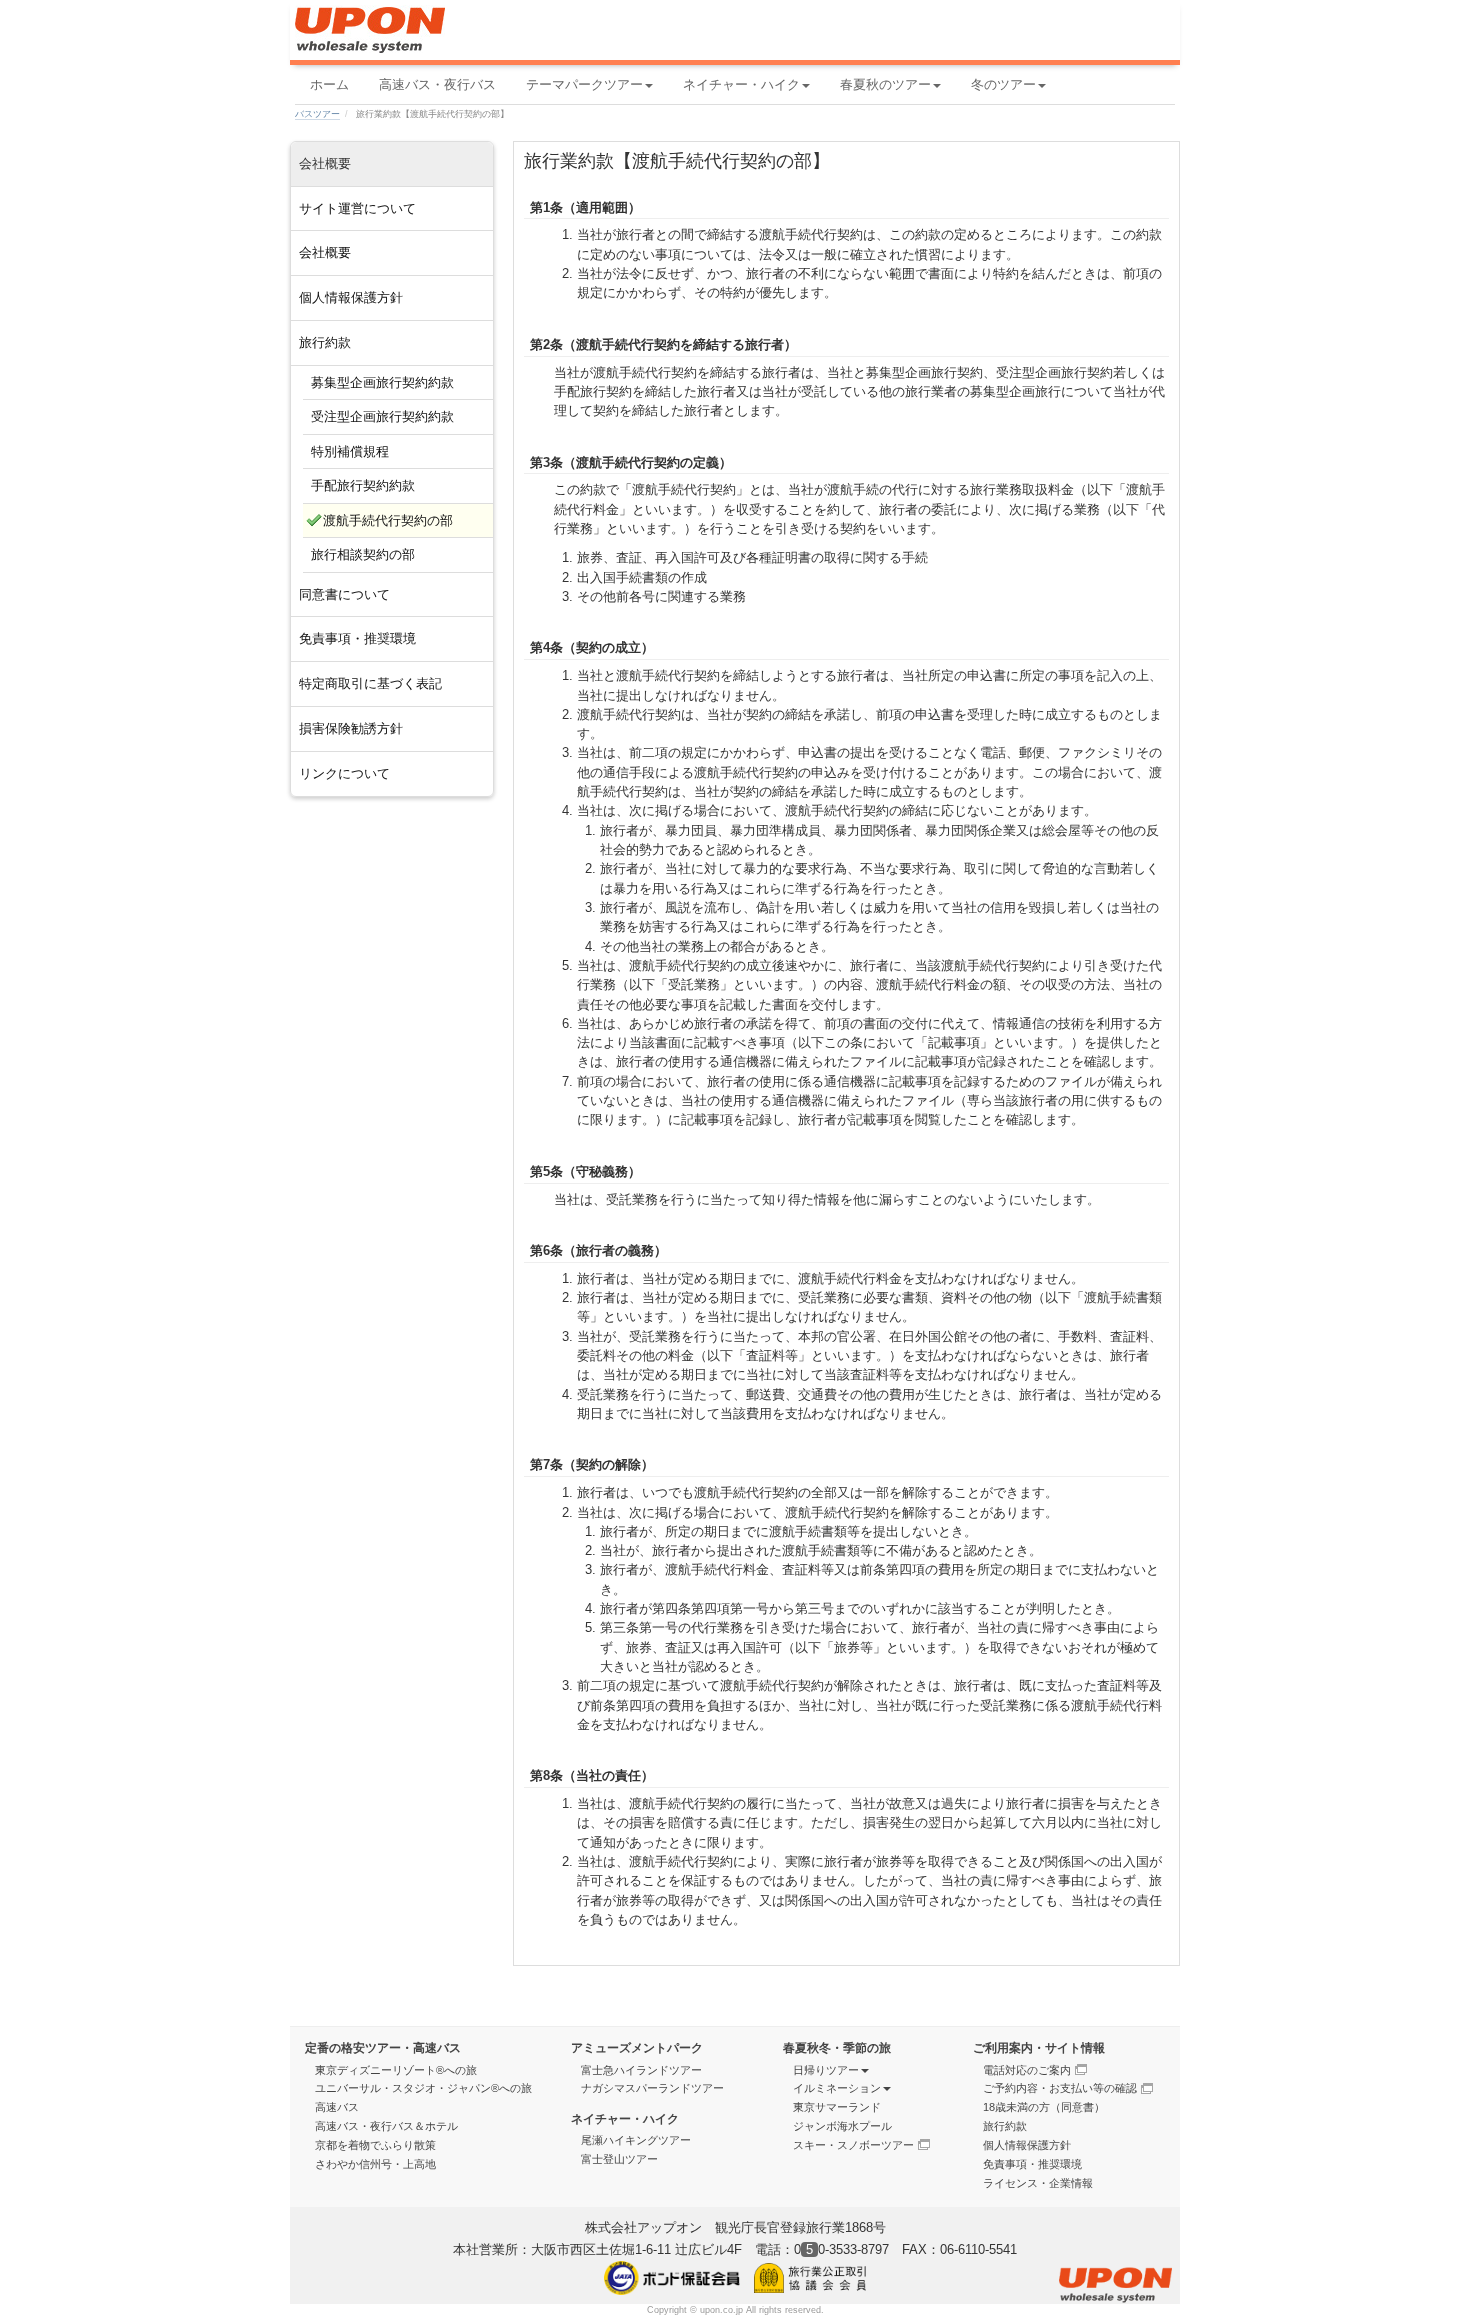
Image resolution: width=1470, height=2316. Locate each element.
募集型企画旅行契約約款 (382, 382)
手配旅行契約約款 (363, 485)
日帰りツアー (826, 2070)
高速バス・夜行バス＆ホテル (386, 2126)
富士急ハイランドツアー (641, 2070)
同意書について (344, 594)
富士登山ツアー (619, 2159)
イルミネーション (837, 2088)
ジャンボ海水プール (842, 2126)
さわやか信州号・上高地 (375, 2164)
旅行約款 (325, 342)
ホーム (329, 84)
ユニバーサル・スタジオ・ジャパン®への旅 (423, 2088)
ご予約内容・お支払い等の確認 (1060, 2088)
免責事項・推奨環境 (357, 638)
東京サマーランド (837, 2107)
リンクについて (344, 773)
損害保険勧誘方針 (351, 728)
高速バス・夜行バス (437, 84)
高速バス (337, 2107)
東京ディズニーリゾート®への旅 (396, 2070)
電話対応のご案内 (1027, 2070)
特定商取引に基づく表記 (370, 683)
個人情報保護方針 (351, 297)
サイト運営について (357, 208)
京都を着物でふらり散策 (375, 2145)
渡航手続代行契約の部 (388, 520)
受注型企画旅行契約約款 (382, 416)
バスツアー (317, 114)
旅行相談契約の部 (363, 554)
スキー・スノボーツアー (853, 2145)
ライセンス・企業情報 (1038, 2183)
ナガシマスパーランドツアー (652, 2088)
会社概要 (325, 252)
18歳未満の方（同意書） (1044, 2107)
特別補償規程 (350, 451)
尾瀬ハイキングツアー (636, 2140)
